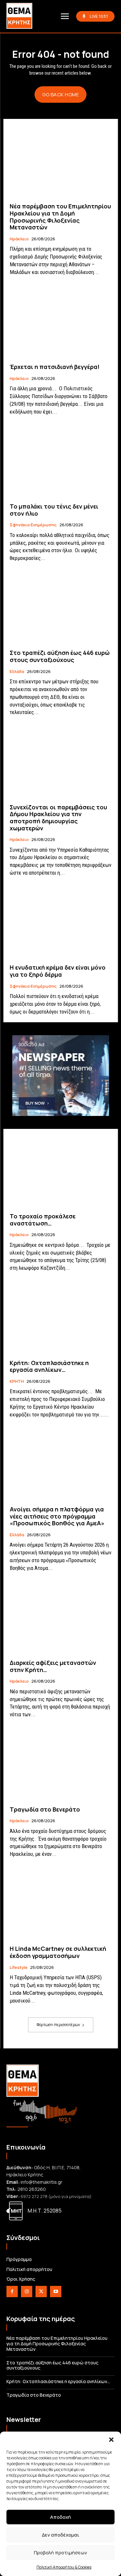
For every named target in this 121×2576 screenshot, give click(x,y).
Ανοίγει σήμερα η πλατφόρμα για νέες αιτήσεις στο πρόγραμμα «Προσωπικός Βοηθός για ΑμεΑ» (57, 1516)
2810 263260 (32, 2189)
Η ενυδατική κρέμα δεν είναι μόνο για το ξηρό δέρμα (58, 971)
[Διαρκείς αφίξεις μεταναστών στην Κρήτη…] (60, 1618)
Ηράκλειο (19, 239)
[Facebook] (12, 2292)
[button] (111, 2440)
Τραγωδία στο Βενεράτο (45, 1809)
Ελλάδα (17, 672)
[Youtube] (56, 2292)
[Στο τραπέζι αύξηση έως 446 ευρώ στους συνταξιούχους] (60, 608)
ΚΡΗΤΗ (17, 1382)
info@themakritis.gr (41, 2182)
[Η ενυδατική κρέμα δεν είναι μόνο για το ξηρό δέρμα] (60, 922)
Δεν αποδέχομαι (60, 2535)
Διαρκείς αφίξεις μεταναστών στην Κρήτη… (53, 1666)
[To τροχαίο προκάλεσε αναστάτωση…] (60, 1171)
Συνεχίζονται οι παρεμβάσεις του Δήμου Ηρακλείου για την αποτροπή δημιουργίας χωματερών (58, 818)
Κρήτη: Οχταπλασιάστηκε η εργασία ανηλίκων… (49, 1366)
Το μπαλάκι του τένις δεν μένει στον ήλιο (54, 510)
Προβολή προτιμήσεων (60, 2553)
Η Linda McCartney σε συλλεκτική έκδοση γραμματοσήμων (58, 1952)
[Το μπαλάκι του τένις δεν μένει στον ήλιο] (60, 461)
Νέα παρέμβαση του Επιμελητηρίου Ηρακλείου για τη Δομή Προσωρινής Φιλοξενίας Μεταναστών (60, 217)
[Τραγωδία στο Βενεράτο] (60, 1764)
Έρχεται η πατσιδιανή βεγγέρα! (55, 367)
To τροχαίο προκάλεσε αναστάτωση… (43, 1220)
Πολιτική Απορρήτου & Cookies (64, 2567)
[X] (41, 2292)
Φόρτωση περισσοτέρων (58, 2025)
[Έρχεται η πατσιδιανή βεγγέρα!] (60, 322)
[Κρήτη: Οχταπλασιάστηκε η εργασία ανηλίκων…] (60, 1317)
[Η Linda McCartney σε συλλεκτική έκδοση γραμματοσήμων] (60, 1903)
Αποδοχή (60, 2517)
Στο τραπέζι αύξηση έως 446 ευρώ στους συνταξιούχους (60, 656)
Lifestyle (19, 1968)
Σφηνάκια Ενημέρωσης (33, 525)
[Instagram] (27, 2292)
